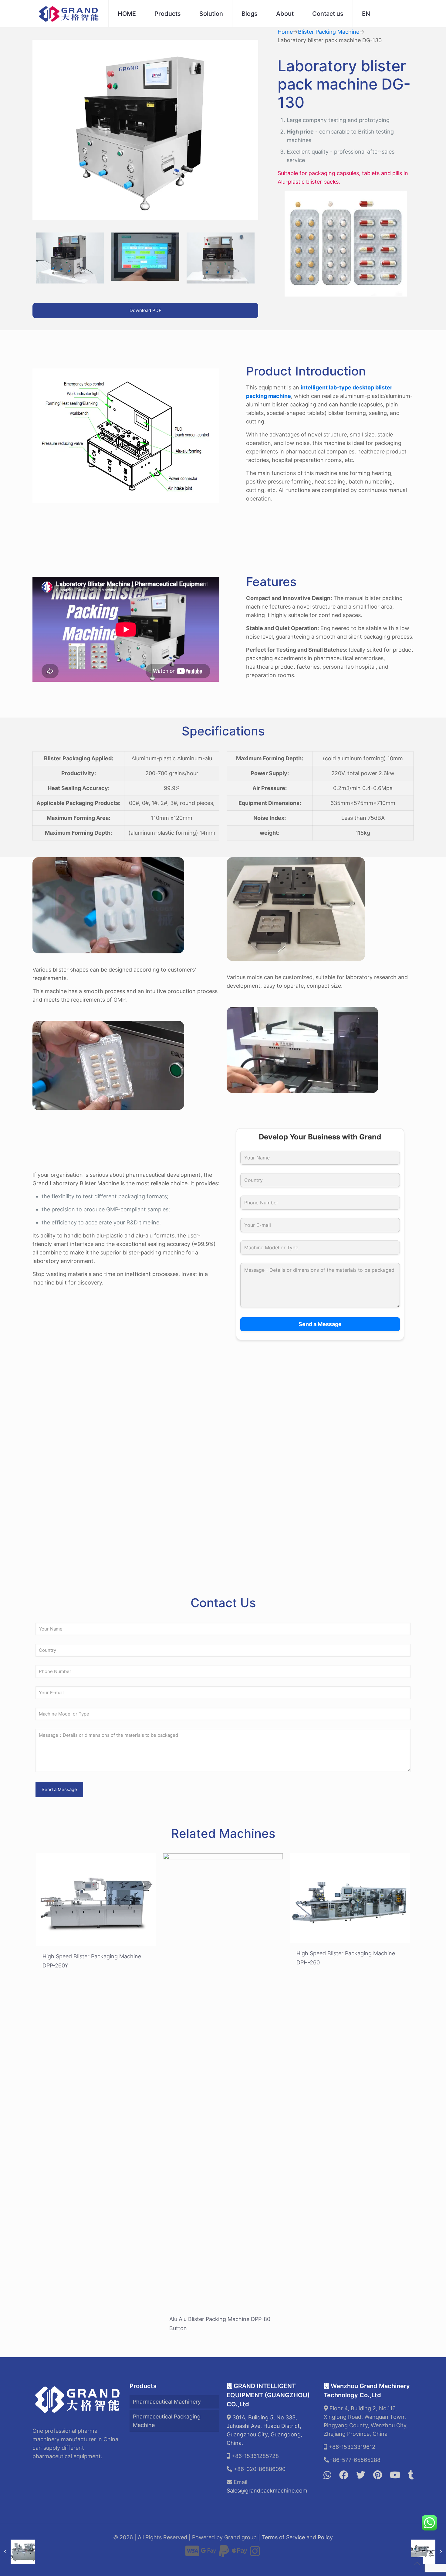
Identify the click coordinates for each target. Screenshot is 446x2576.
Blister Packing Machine (329, 32)
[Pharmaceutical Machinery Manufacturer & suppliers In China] (69, 14)
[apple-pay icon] (239, 2554)
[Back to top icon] (417, 2564)
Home (285, 32)
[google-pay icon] (208, 2554)
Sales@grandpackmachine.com (267, 2491)
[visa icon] (192, 2554)
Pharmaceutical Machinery (167, 2402)
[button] (223, 1437)
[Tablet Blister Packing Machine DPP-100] (17, 2552)
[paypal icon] (224, 2554)
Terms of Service (283, 2537)
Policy (325, 2537)
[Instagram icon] (255, 2554)
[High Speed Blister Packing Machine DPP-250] (429, 2552)
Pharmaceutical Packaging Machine (167, 2421)
